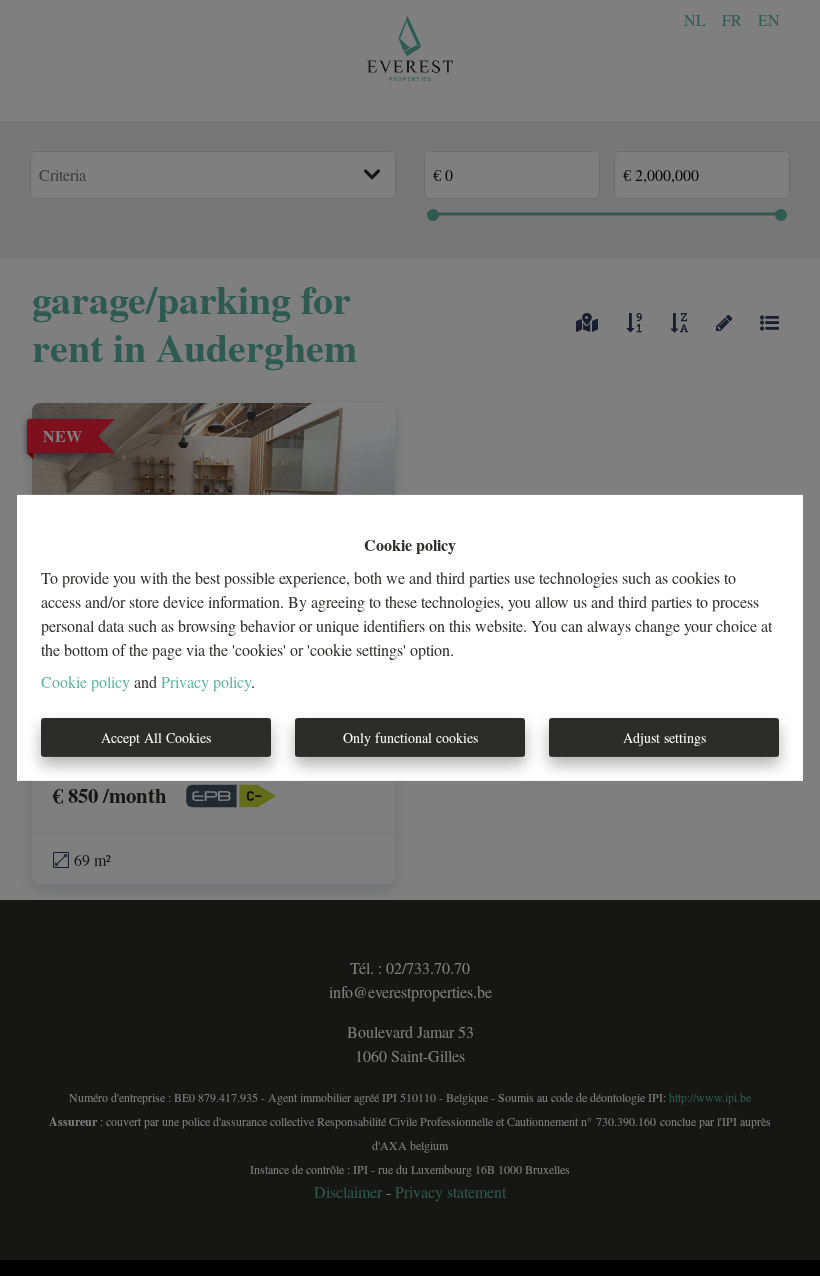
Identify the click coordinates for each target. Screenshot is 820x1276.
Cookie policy (85, 681)
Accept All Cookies (156, 737)
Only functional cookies (410, 737)
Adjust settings (664, 737)
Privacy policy (206, 681)
